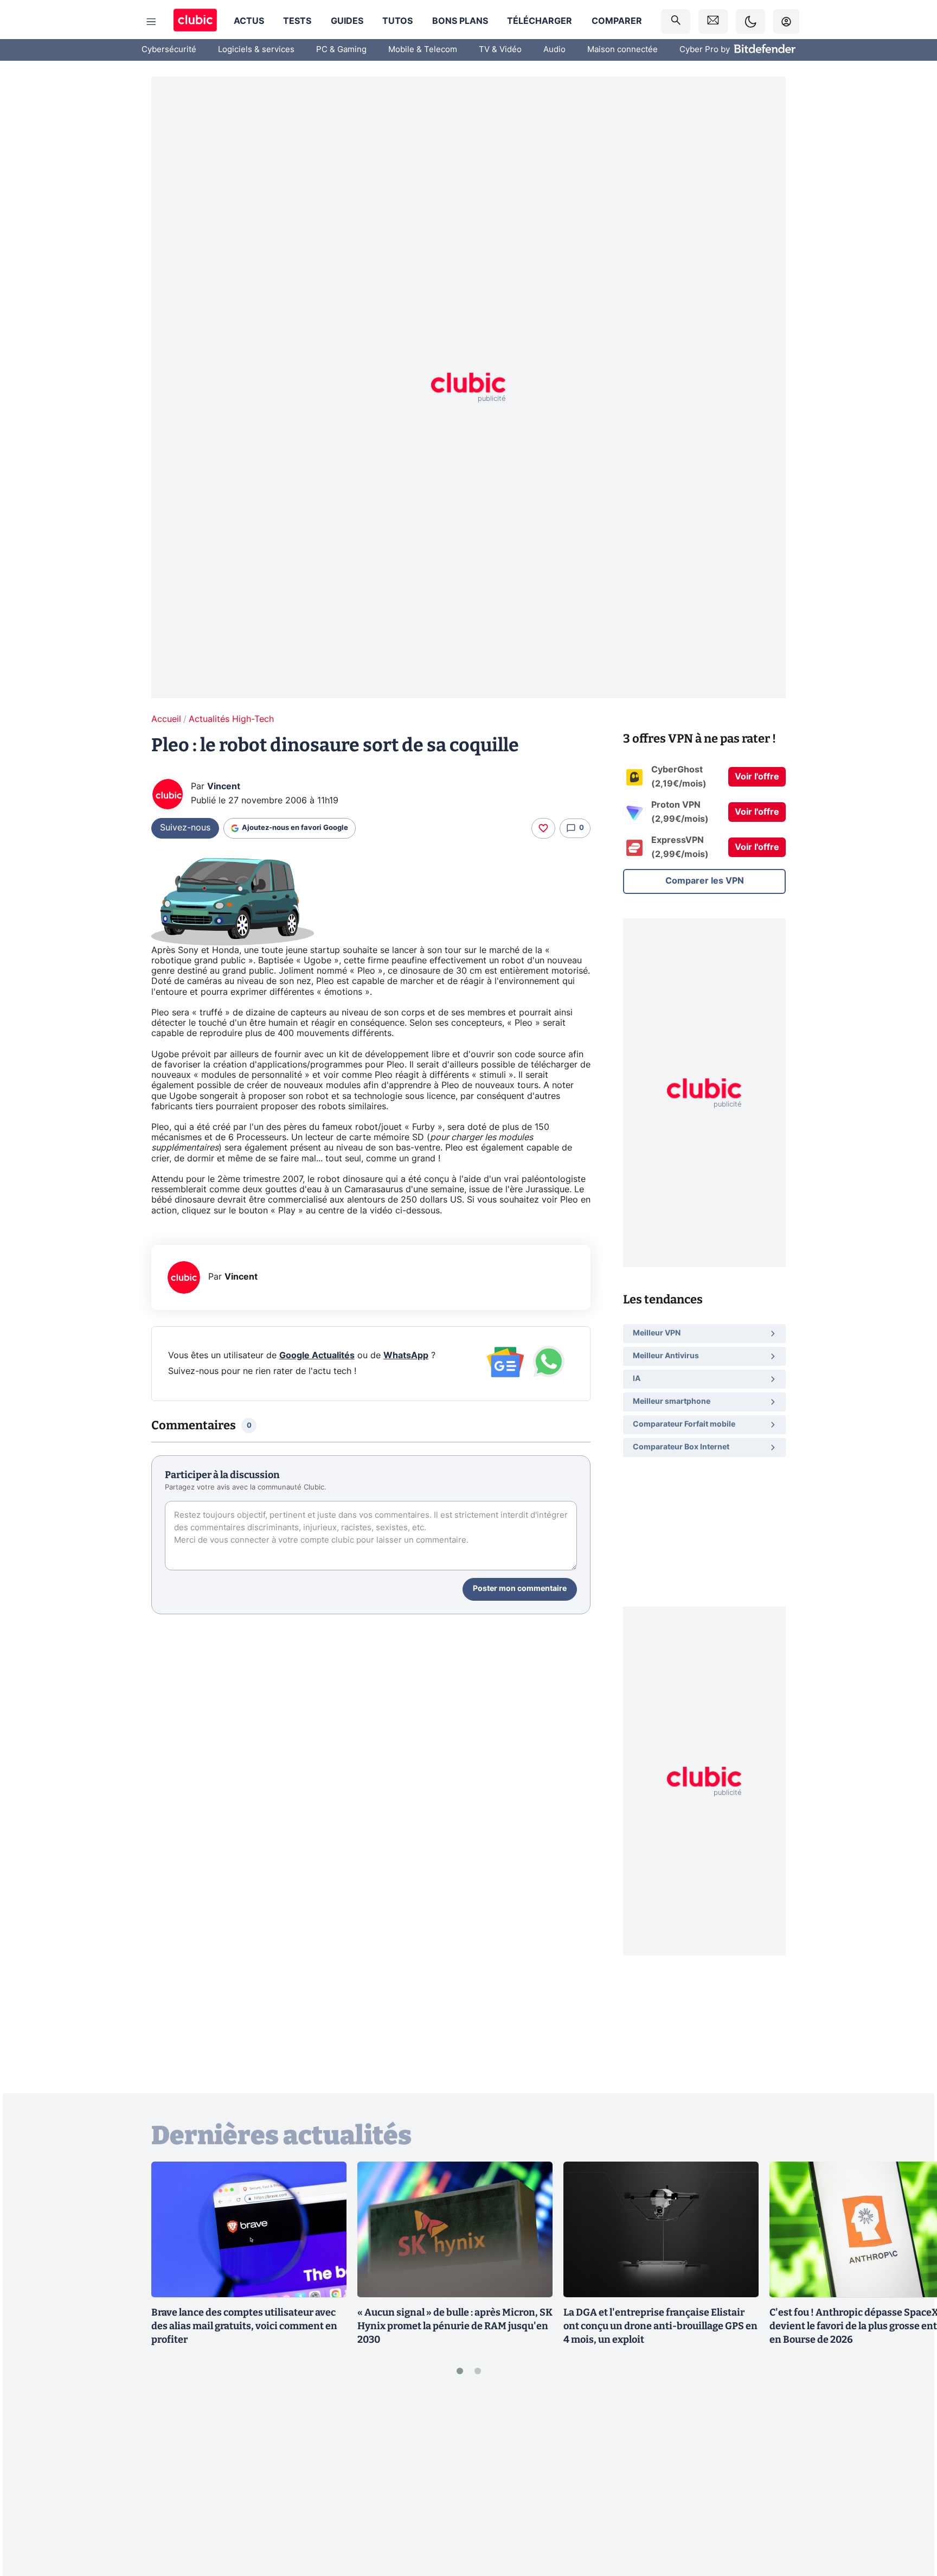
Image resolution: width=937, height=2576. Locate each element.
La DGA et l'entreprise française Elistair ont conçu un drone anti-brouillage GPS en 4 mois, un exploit (660, 2326)
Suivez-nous (185, 828)
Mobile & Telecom (423, 50)
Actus (249, 21)
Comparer (617, 21)
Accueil (166, 719)
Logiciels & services (256, 50)
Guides (347, 21)
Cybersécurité (169, 50)
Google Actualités (317, 1356)
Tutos (397, 21)
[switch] (750, 21)
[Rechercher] (676, 21)
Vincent (224, 787)
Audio (554, 50)
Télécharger (540, 21)
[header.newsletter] (713, 21)
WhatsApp (406, 1356)
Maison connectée (622, 50)
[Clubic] (195, 21)
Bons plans (460, 21)
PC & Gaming (341, 50)
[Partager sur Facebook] (910, 2483)
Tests (297, 21)
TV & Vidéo (500, 50)
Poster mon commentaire (520, 1589)
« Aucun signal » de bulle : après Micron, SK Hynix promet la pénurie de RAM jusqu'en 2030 (455, 2326)
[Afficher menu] (151, 22)
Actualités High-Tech (231, 719)
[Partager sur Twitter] (910, 2519)
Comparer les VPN (705, 881)
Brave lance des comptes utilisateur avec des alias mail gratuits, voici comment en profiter (244, 2326)
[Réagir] (543, 828)
